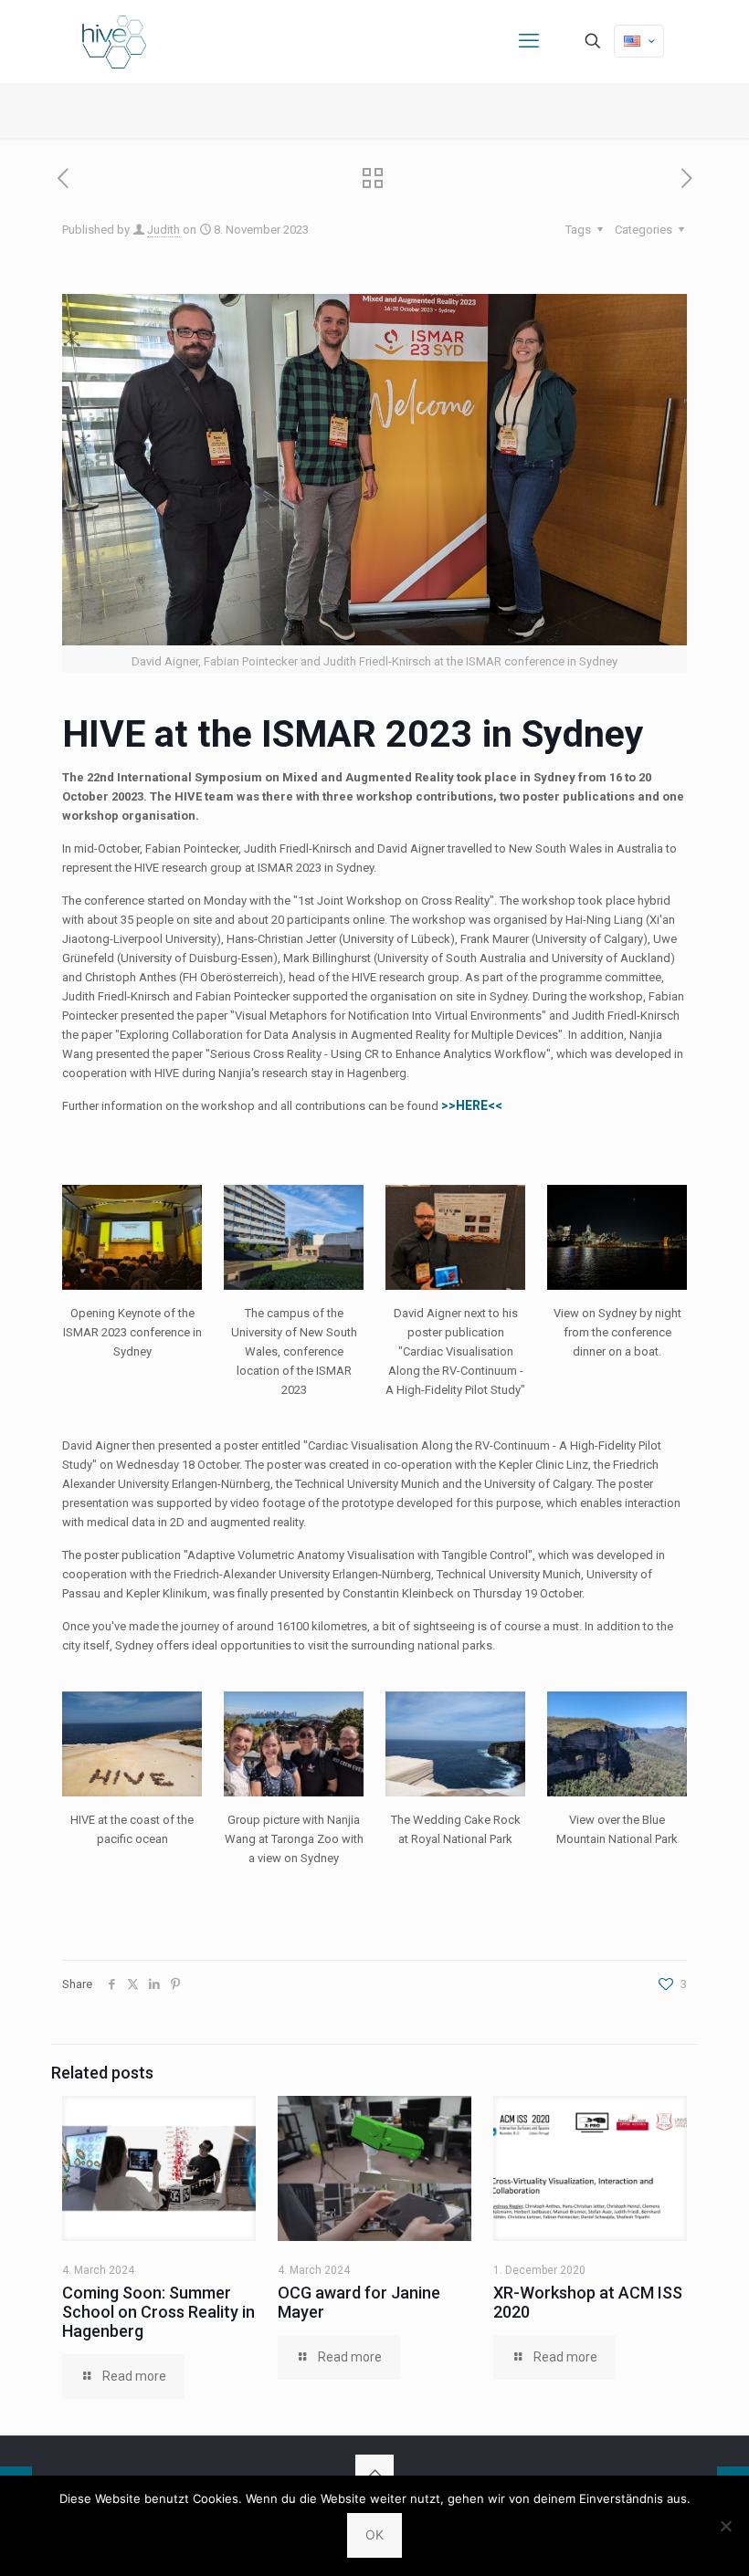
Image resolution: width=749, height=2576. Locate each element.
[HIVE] (115, 41)
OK (374, 2534)
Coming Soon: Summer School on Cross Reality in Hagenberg (158, 2312)
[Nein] (726, 2526)
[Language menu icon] (639, 41)
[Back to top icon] (374, 2474)
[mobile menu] (529, 41)
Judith (164, 230)
